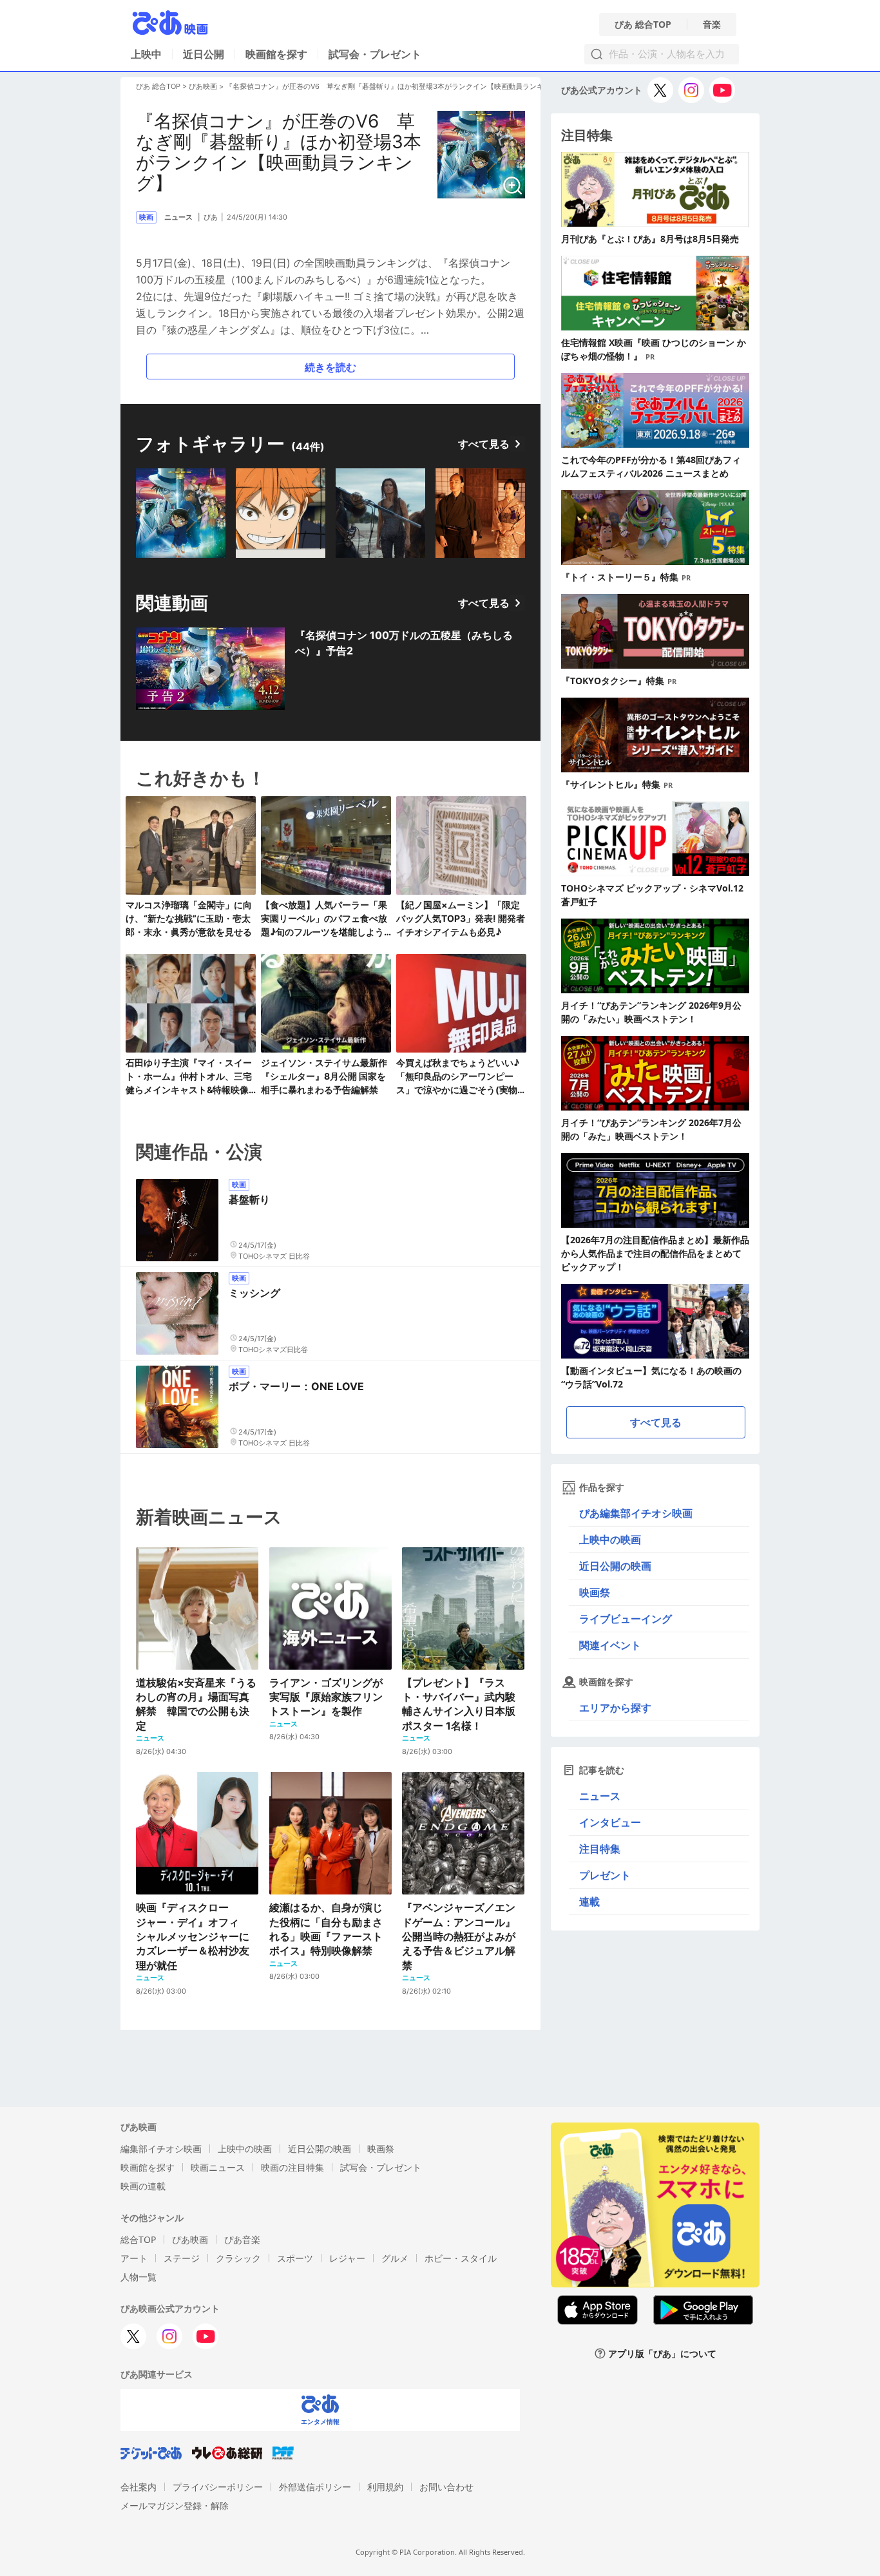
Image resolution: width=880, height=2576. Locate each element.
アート (134, 2258)
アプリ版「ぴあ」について (662, 2353)
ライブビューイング (626, 1619)
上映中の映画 (610, 1540)
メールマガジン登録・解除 (175, 2505)
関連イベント (610, 1645)
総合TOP (138, 2239)
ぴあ (211, 217)
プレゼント (605, 1875)
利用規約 (385, 2487)
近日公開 (204, 54)
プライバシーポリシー (218, 2487)
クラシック (238, 2258)
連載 (589, 1902)
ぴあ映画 (203, 86)
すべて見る (484, 444)
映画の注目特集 (292, 2167)
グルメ (395, 2258)
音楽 (712, 24)
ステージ (182, 2258)
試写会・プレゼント (375, 54)
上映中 (146, 54)
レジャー (347, 2258)
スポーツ (295, 2258)
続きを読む (330, 367)
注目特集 (600, 1849)
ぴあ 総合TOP (643, 24)
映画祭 (595, 1592)
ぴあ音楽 (242, 2239)
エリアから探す (615, 1708)
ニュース (600, 1796)
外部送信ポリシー (315, 2487)
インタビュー (610, 1822)
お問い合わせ (446, 2487)
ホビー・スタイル (461, 2258)
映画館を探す (276, 54)
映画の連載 (143, 2186)
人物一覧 (139, 2277)
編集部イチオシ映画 (161, 2149)
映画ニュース (218, 2167)
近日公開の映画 (615, 1566)
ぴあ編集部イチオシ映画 (636, 1513)
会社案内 (139, 2487)
